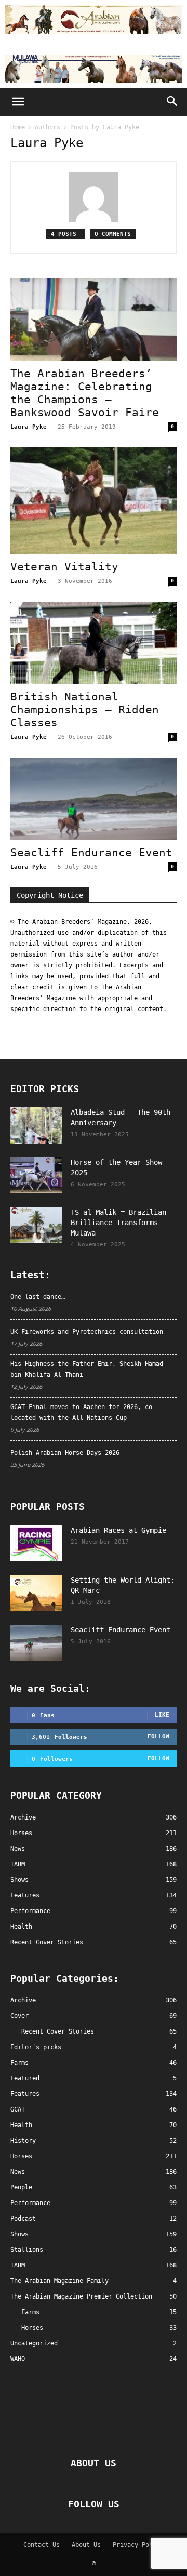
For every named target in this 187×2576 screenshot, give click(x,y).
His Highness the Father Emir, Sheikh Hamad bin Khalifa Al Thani (87, 1369)
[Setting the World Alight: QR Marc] (36, 1593)
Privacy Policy (138, 2545)
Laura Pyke (29, 427)
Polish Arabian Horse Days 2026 (65, 1453)
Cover (19, 2016)
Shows (19, 2234)
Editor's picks (36, 2047)
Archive (23, 2000)
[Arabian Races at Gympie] (36, 1543)
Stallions (27, 2250)
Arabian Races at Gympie (118, 1530)
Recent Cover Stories (58, 2031)
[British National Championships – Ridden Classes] (94, 643)
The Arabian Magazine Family (59, 2281)
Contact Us (42, 2545)
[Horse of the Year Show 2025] (36, 1175)
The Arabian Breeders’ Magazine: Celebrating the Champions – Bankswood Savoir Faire (85, 393)
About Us (86, 2545)
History (23, 2141)
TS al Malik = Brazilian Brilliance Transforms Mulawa (118, 1223)
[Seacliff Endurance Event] (94, 799)
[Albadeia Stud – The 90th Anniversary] (36, 1125)
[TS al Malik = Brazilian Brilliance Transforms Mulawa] (36, 1225)
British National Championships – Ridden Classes (85, 710)
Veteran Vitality (64, 567)
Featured (25, 2078)
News (18, 2172)
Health (21, 2125)
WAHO (18, 2359)
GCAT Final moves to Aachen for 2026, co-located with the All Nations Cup (83, 1412)
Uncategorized (34, 2343)
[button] (18, 102)
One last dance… (38, 1297)
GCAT (18, 2109)
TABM (18, 2265)
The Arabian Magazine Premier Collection (81, 2296)
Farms (19, 2063)
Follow (158, 1737)
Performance (30, 2203)
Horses (21, 2156)
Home (18, 127)
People (21, 2187)
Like (162, 1715)
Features (25, 2094)
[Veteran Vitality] (94, 501)
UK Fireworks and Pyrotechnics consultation (87, 1332)
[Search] (172, 102)
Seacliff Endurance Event (91, 853)
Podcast (23, 2219)
